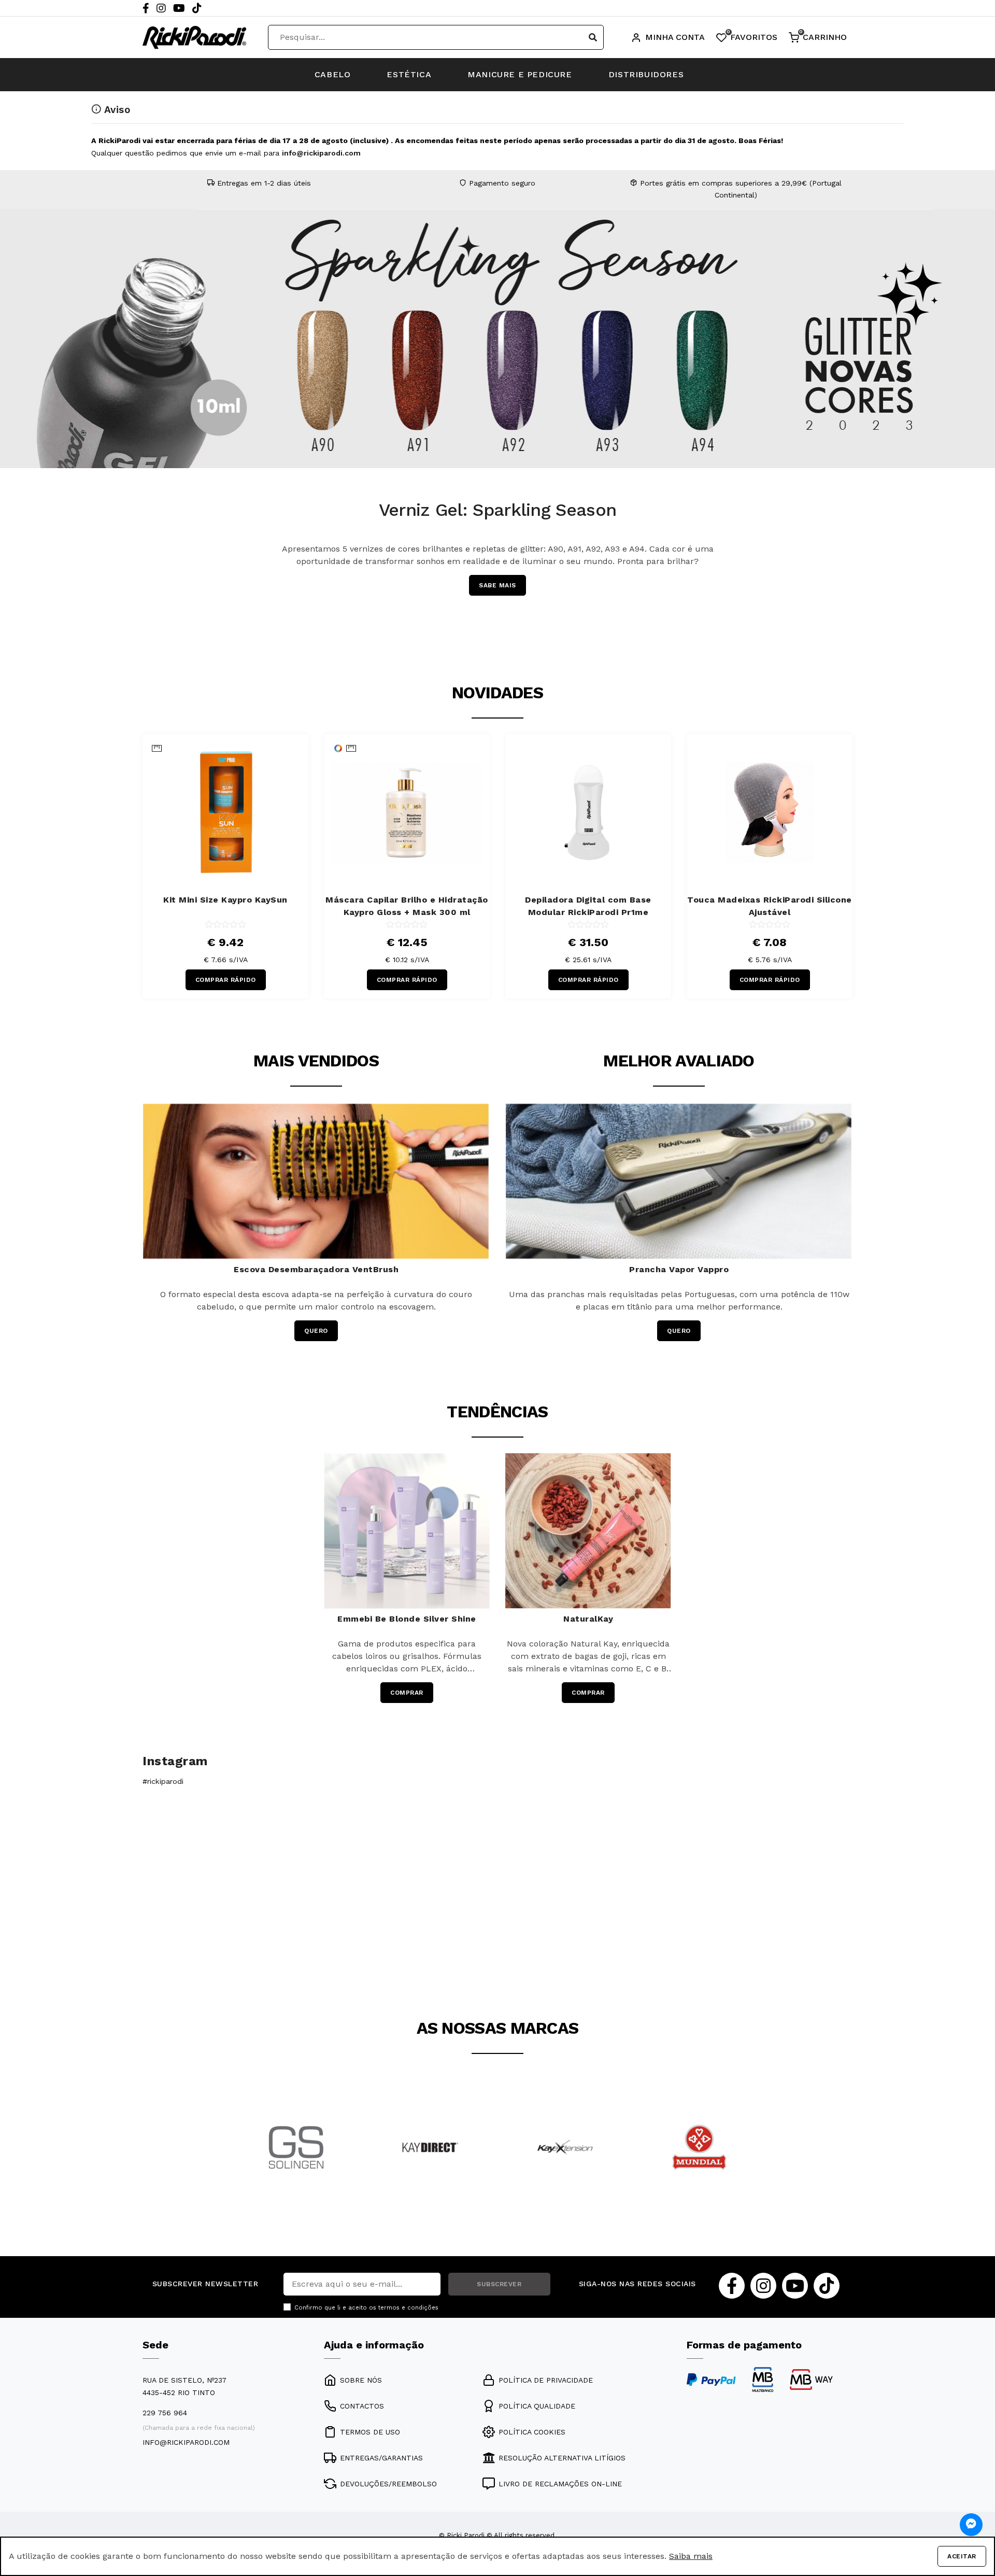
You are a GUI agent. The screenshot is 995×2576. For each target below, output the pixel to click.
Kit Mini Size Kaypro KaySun (225, 900)
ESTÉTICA (409, 74)
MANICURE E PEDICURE (520, 74)
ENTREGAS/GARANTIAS (381, 2458)
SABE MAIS (769, 586)
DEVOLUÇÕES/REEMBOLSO (388, 2484)
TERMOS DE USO (370, 2432)
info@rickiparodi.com (321, 153)
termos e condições (408, 2308)
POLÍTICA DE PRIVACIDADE (546, 2380)
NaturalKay (588, 1619)
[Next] (985, 403)
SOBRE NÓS (361, 2380)
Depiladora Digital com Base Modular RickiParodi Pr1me (588, 906)
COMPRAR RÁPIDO (226, 980)
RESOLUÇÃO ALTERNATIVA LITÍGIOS (562, 2458)
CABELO (333, 74)
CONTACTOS (362, 2406)
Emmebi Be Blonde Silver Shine (407, 1619)
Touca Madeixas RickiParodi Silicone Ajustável (770, 906)
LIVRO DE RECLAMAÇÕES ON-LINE (560, 2484)
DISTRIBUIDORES (646, 74)
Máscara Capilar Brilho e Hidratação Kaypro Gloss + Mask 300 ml (407, 906)
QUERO (316, 1331)
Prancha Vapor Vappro (679, 1269)
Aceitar (962, 2556)
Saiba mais (691, 2556)
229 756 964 (165, 2413)
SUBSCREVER (499, 2284)
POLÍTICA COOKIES (532, 2432)
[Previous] (10, 403)
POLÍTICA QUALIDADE (537, 2406)
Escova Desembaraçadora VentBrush (316, 1269)
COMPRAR (407, 1693)
